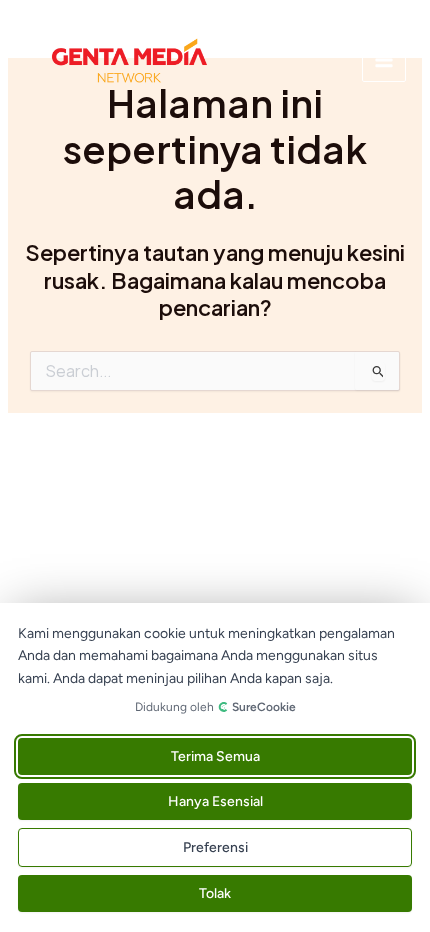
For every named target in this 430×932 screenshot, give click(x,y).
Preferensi (215, 847)
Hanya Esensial (215, 801)
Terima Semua (215, 756)
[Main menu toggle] (384, 60)
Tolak (215, 893)
